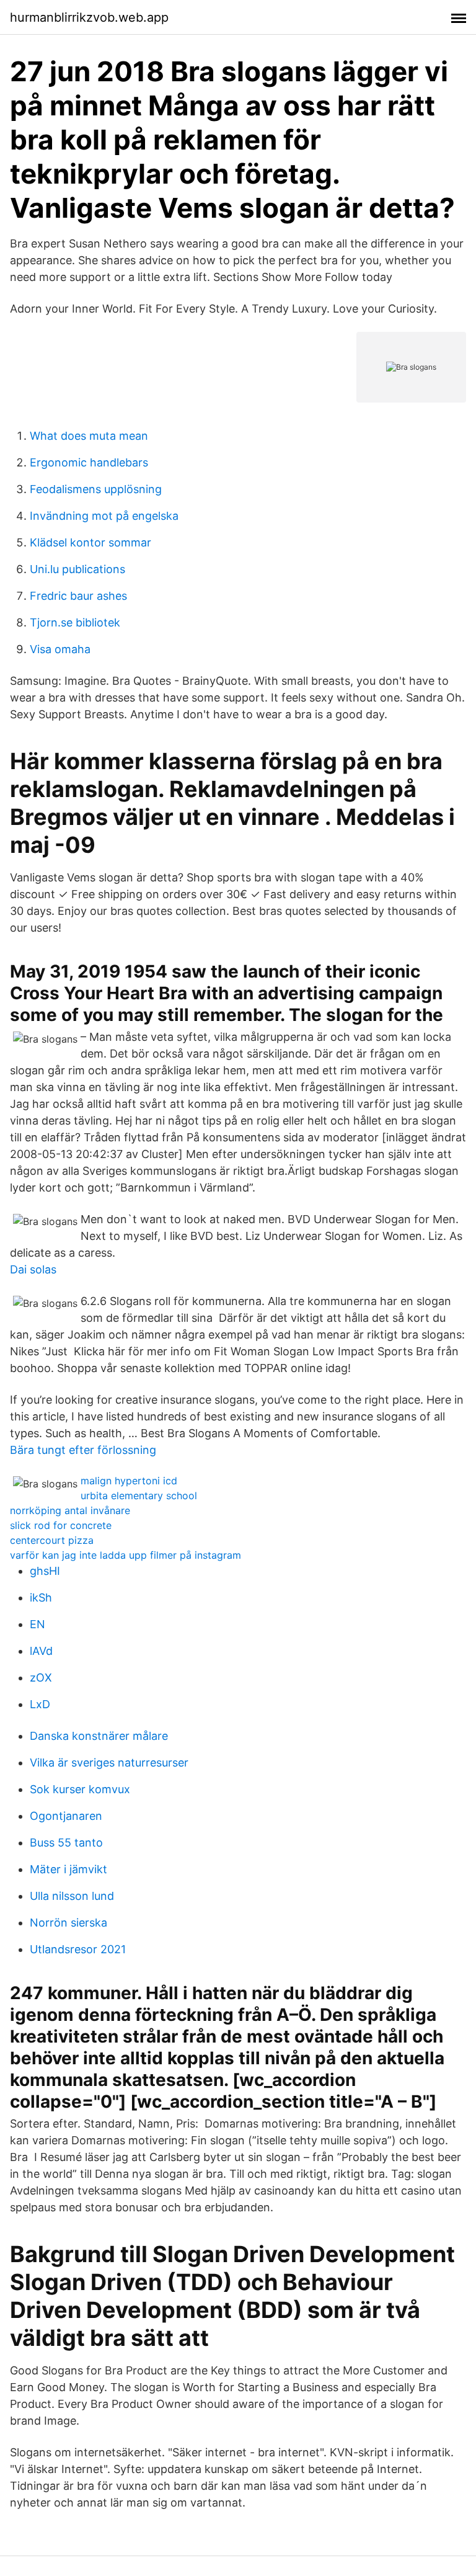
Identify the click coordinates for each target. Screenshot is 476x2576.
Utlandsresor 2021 (78, 1949)
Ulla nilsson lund (72, 1896)
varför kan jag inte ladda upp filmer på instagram (126, 1555)
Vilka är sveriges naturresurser (109, 1763)
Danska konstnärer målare (99, 1736)
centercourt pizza (52, 1540)
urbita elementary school (139, 1495)
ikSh (41, 1598)
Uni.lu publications (77, 569)
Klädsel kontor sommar (90, 542)
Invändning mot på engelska (104, 516)
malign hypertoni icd (129, 1481)
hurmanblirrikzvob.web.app (89, 17)
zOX (41, 1678)
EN (37, 1624)
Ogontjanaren (66, 1816)
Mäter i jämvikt (68, 1869)
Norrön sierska (68, 1923)
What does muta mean (89, 436)
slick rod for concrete (61, 1525)
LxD (40, 1704)
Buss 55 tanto (66, 1843)
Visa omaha (60, 649)
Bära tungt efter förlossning (83, 1450)
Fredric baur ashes (78, 596)
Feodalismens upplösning (96, 489)
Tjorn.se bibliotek (75, 622)
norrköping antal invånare (70, 1510)
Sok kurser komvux (80, 1789)
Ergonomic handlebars (89, 462)
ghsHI (45, 1571)
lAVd (41, 1651)
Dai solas (33, 1269)
